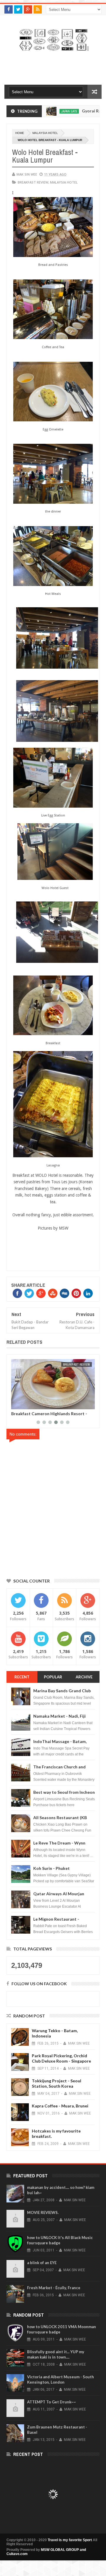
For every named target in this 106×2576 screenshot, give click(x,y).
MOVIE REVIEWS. (43, 2212)
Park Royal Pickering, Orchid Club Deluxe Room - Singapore (61, 2058)
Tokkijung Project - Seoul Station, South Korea (57, 2083)
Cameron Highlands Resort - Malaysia (48, 1414)
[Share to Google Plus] (30, 1404)
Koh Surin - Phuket (52, 1868)
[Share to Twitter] (23, 1404)
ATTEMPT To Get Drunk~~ (52, 2402)
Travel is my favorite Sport (70, 2540)
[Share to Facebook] (17, 1404)
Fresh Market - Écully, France (54, 2288)
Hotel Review (80, 1364)
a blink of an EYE (42, 2263)
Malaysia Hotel (45, 133)
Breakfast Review (33, 182)
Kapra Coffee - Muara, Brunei (60, 2106)
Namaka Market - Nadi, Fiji (59, 1716)
